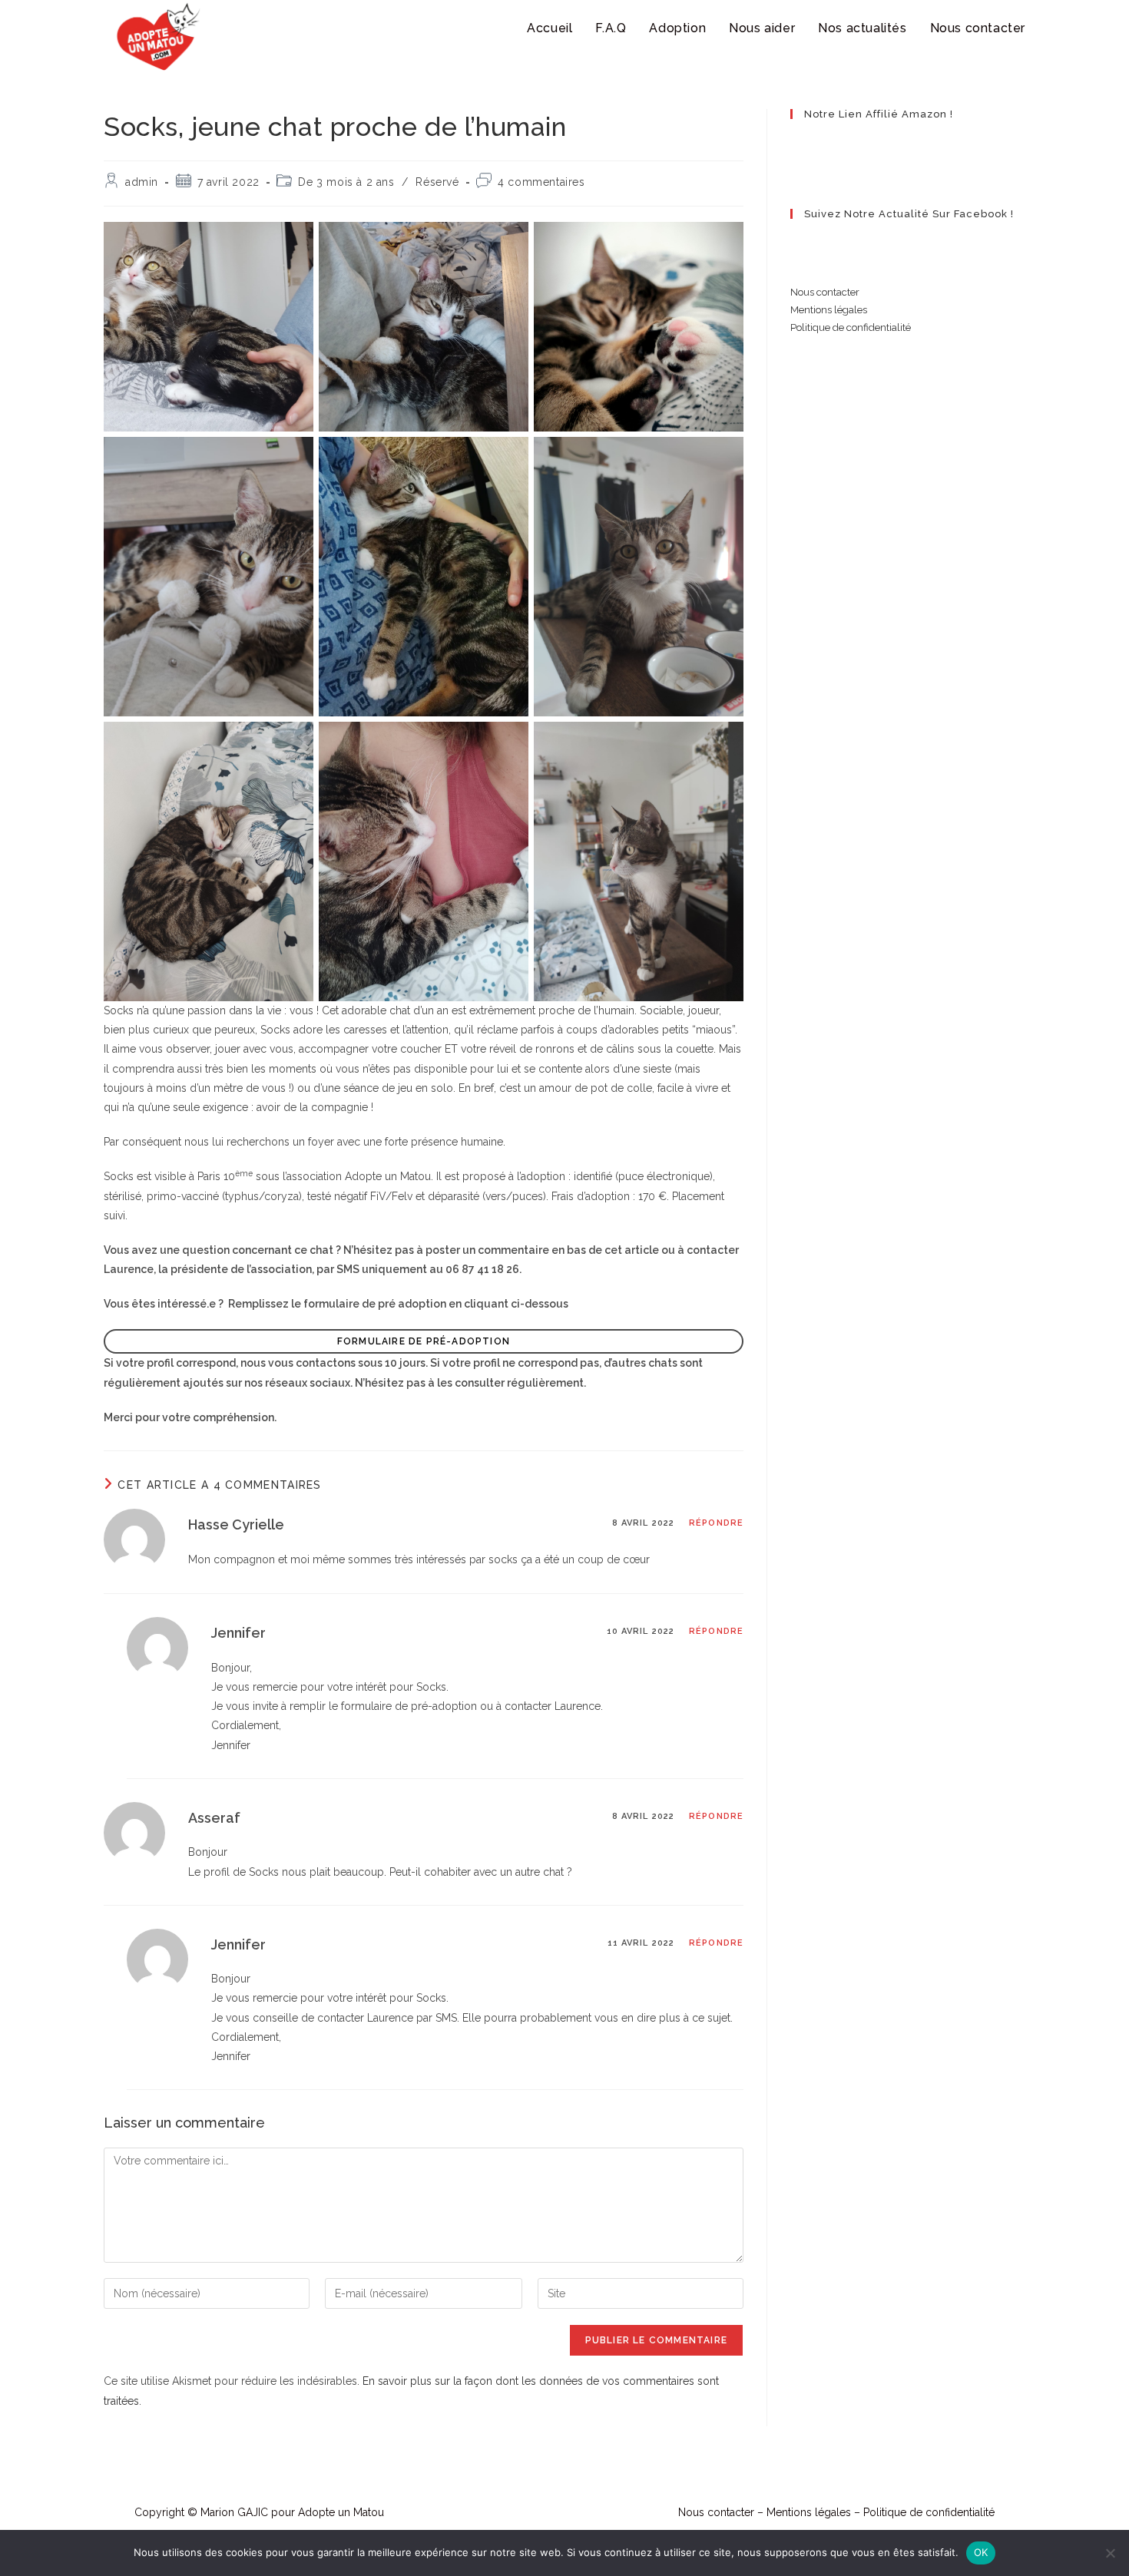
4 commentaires (541, 182)
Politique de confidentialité (851, 327)
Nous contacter (825, 292)
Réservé (437, 182)
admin (142, 182)
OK (981, 2552)
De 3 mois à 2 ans (346, 182)
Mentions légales (829, 310)
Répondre (716, 1523)
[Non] (1110, 2553)
